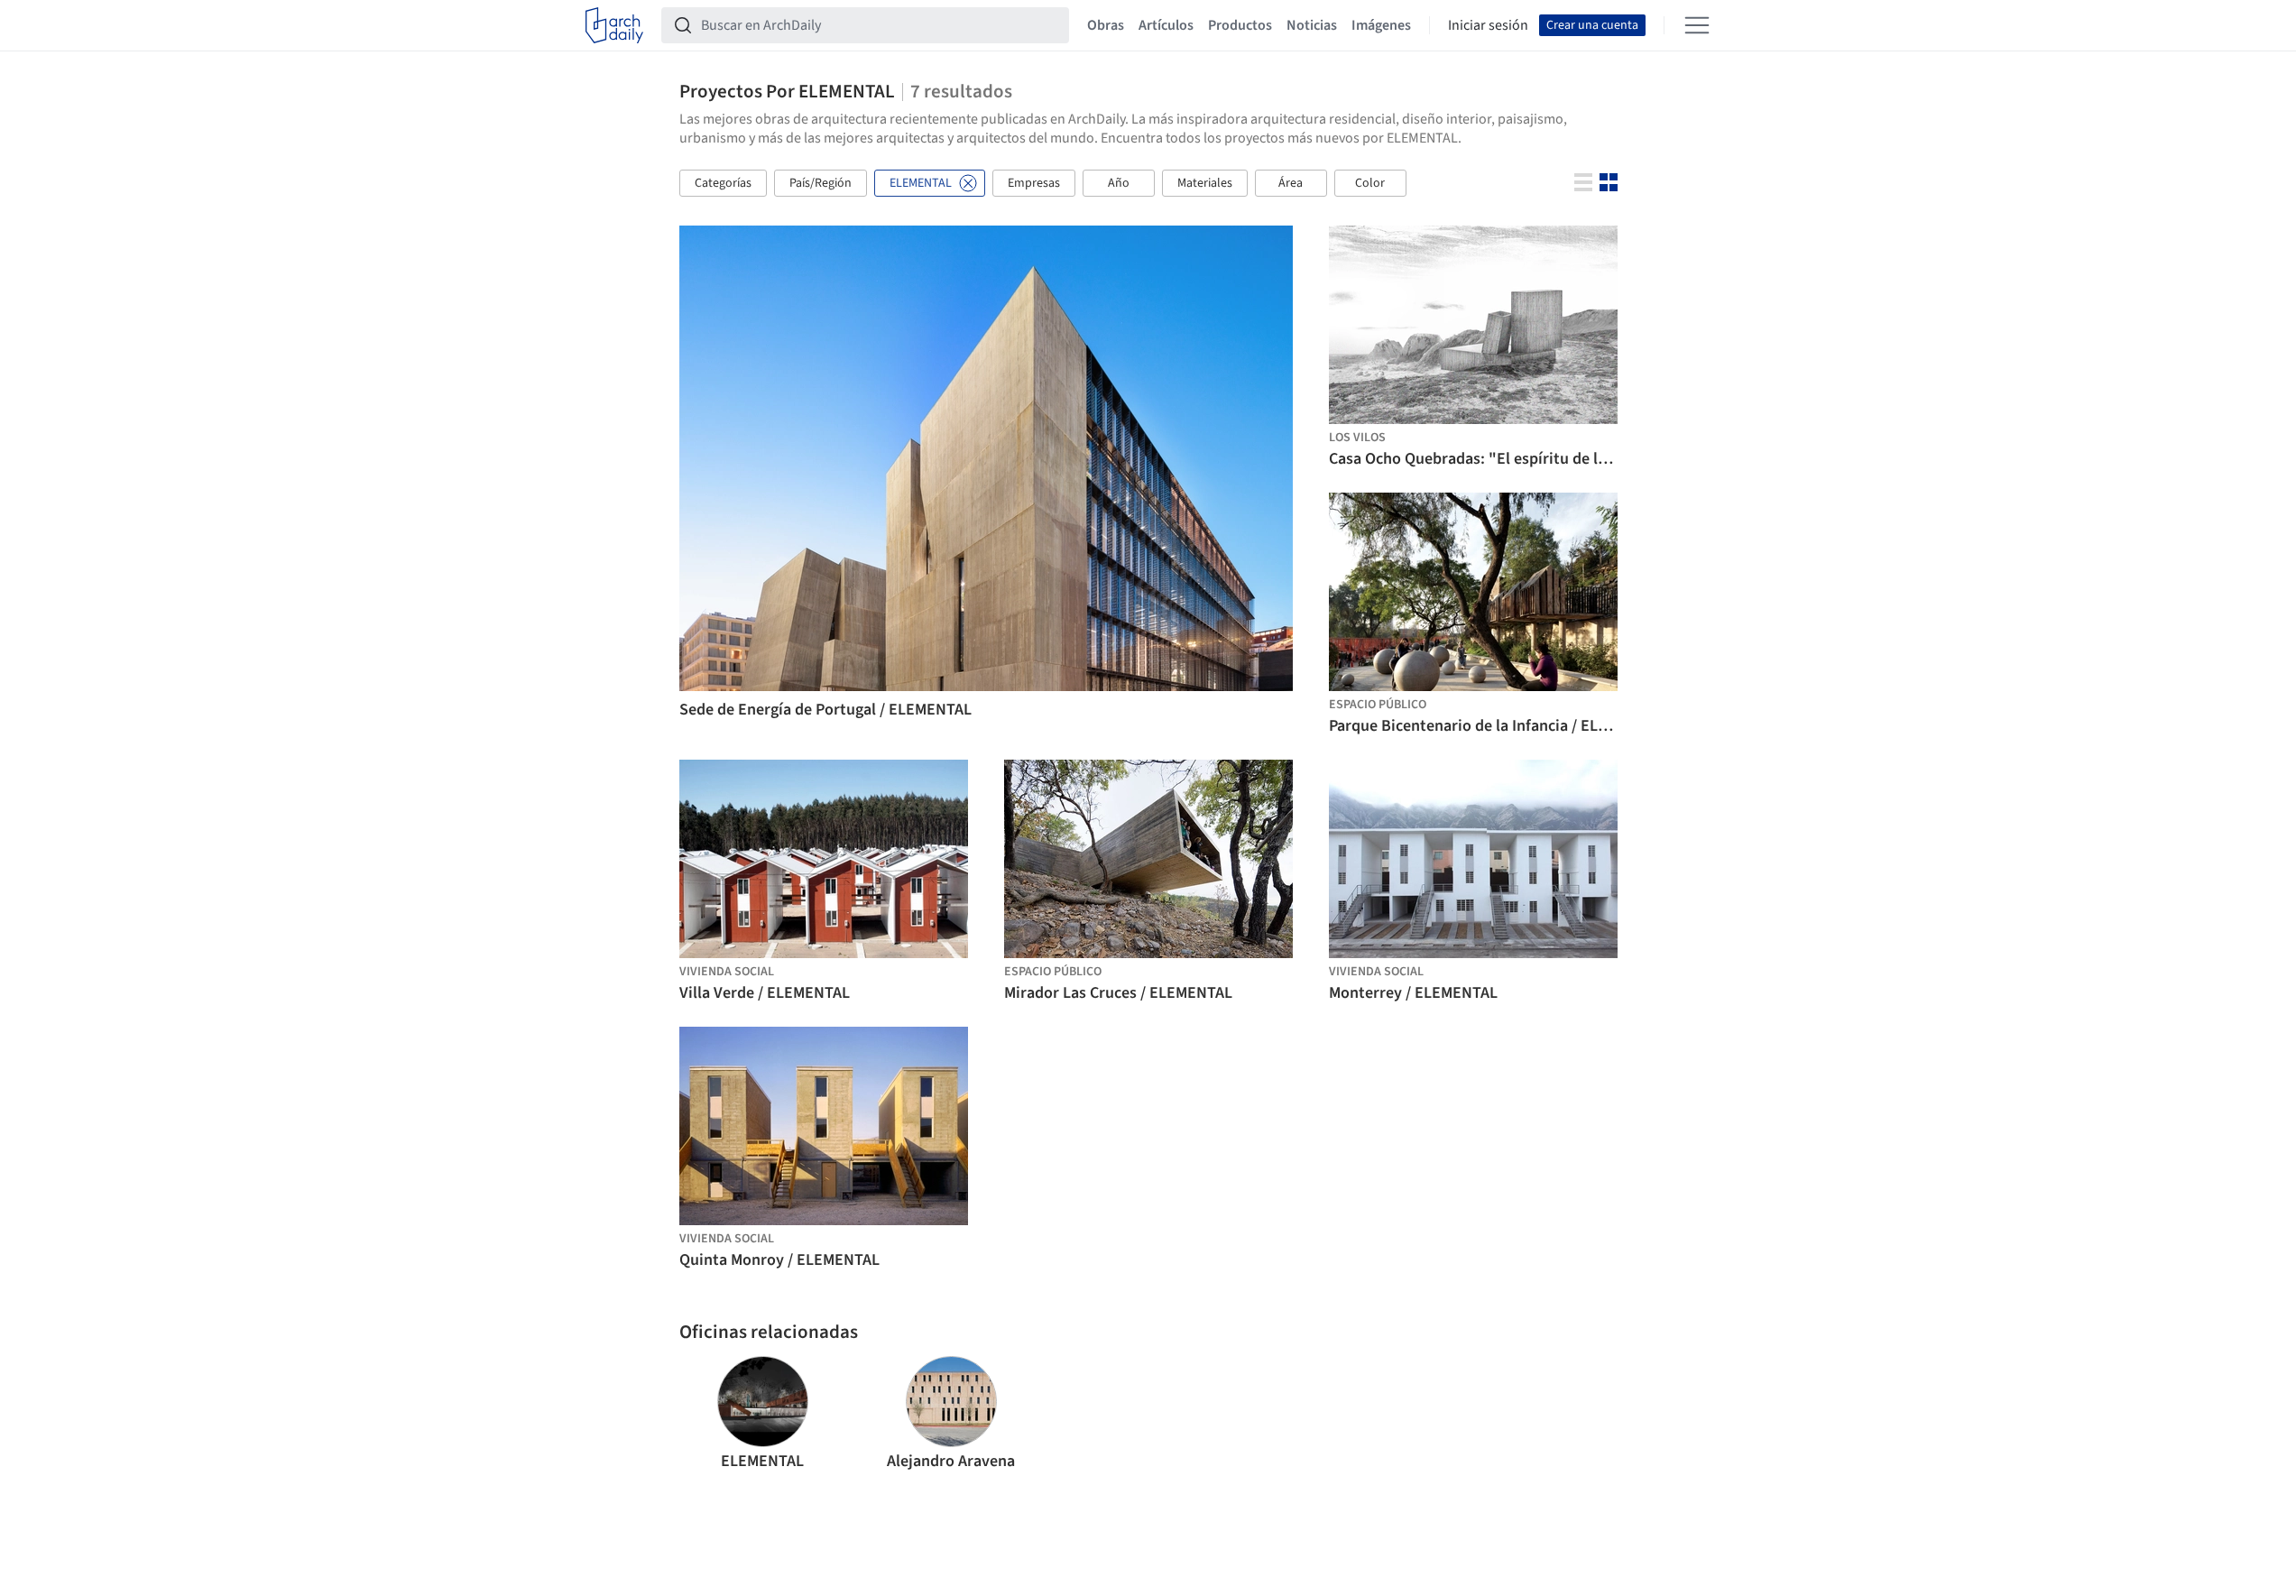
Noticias (1312, 25)
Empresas (1034, 183)
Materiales (1205, 183)
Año (1119, 183)
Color (1370, 183)
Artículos (1166, 25)
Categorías (723, 183)
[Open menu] (1697, 25)
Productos (1240, 25)
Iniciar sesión (1488, 25)
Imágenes (1381, 25)
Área (1291, 183)
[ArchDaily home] (614, 25)
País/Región (821, 183)
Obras (1106, 25)
